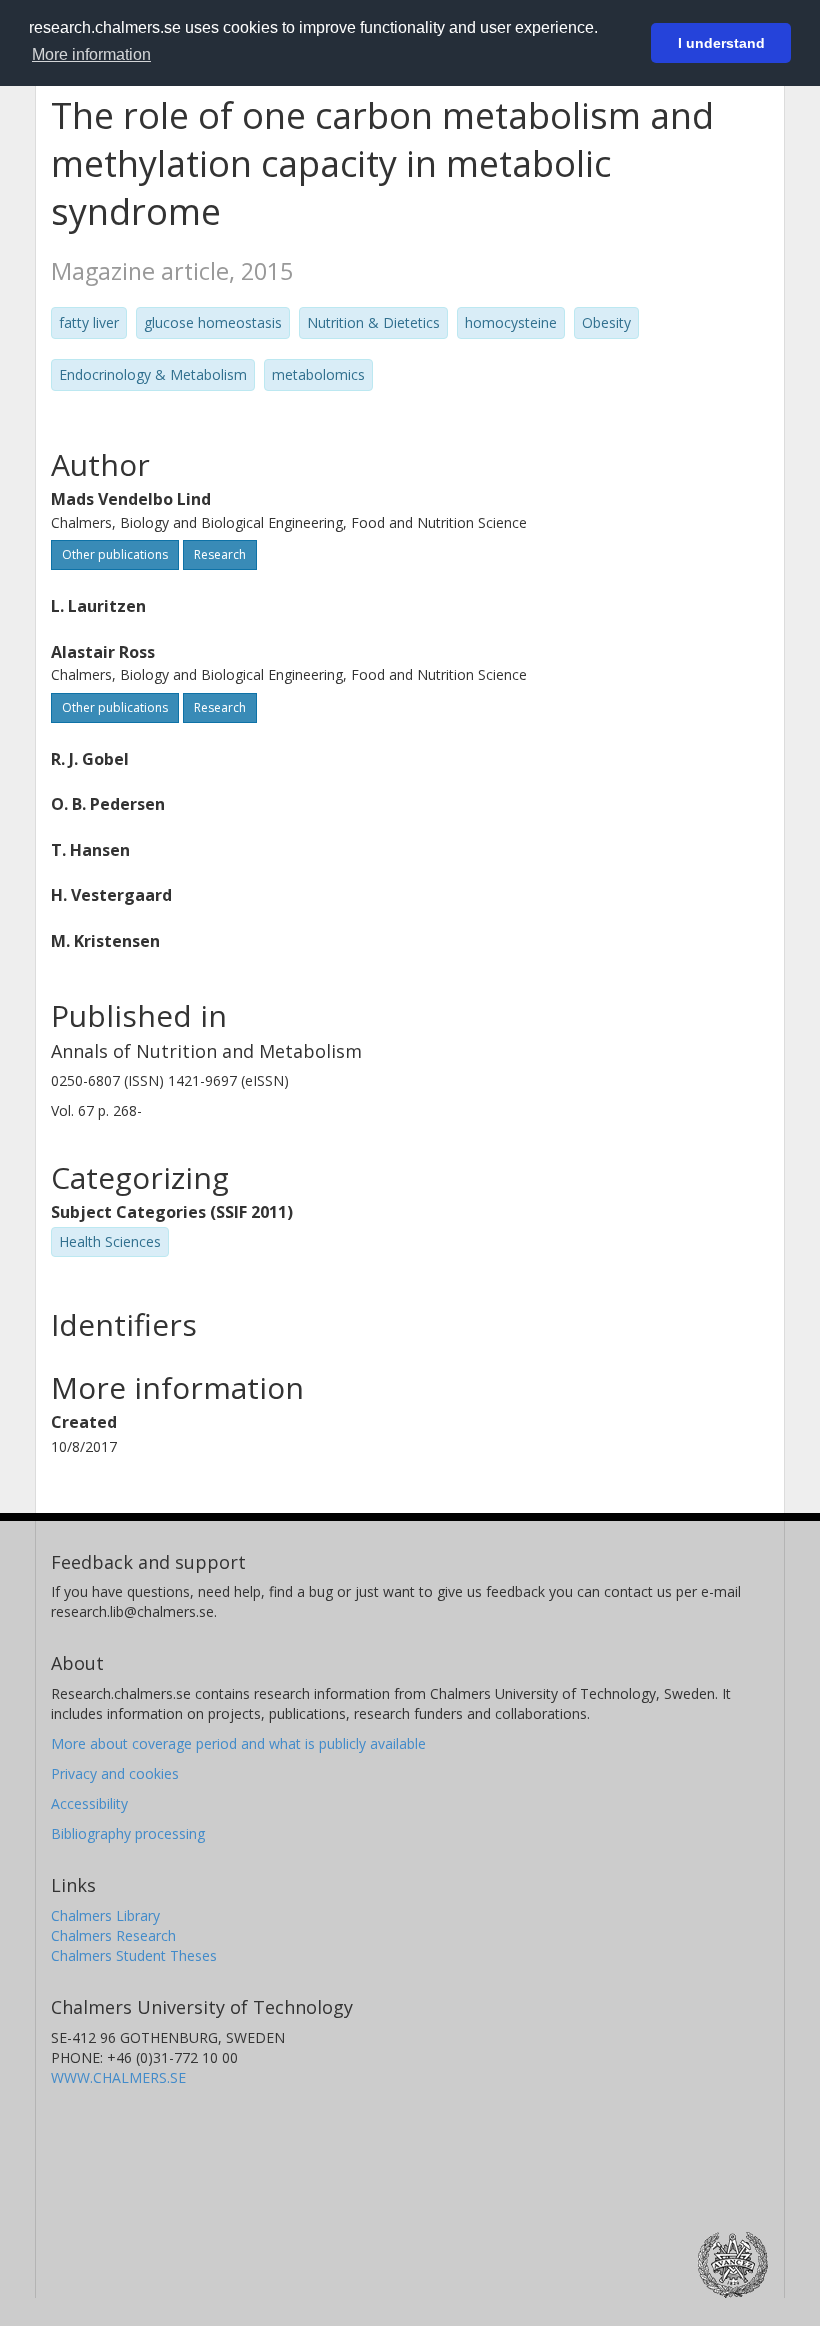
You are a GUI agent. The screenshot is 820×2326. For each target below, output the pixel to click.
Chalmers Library (105, 1915)
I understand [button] (721, 43)
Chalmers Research (113, 1935)
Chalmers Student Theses (134, 1955)
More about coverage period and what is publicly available (238, 1743)
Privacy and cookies (115, 1773)
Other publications (115, 554)
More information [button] (91, 54)
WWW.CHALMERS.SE (118, 2077)
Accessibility (89, 1803)
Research (220, 554)
